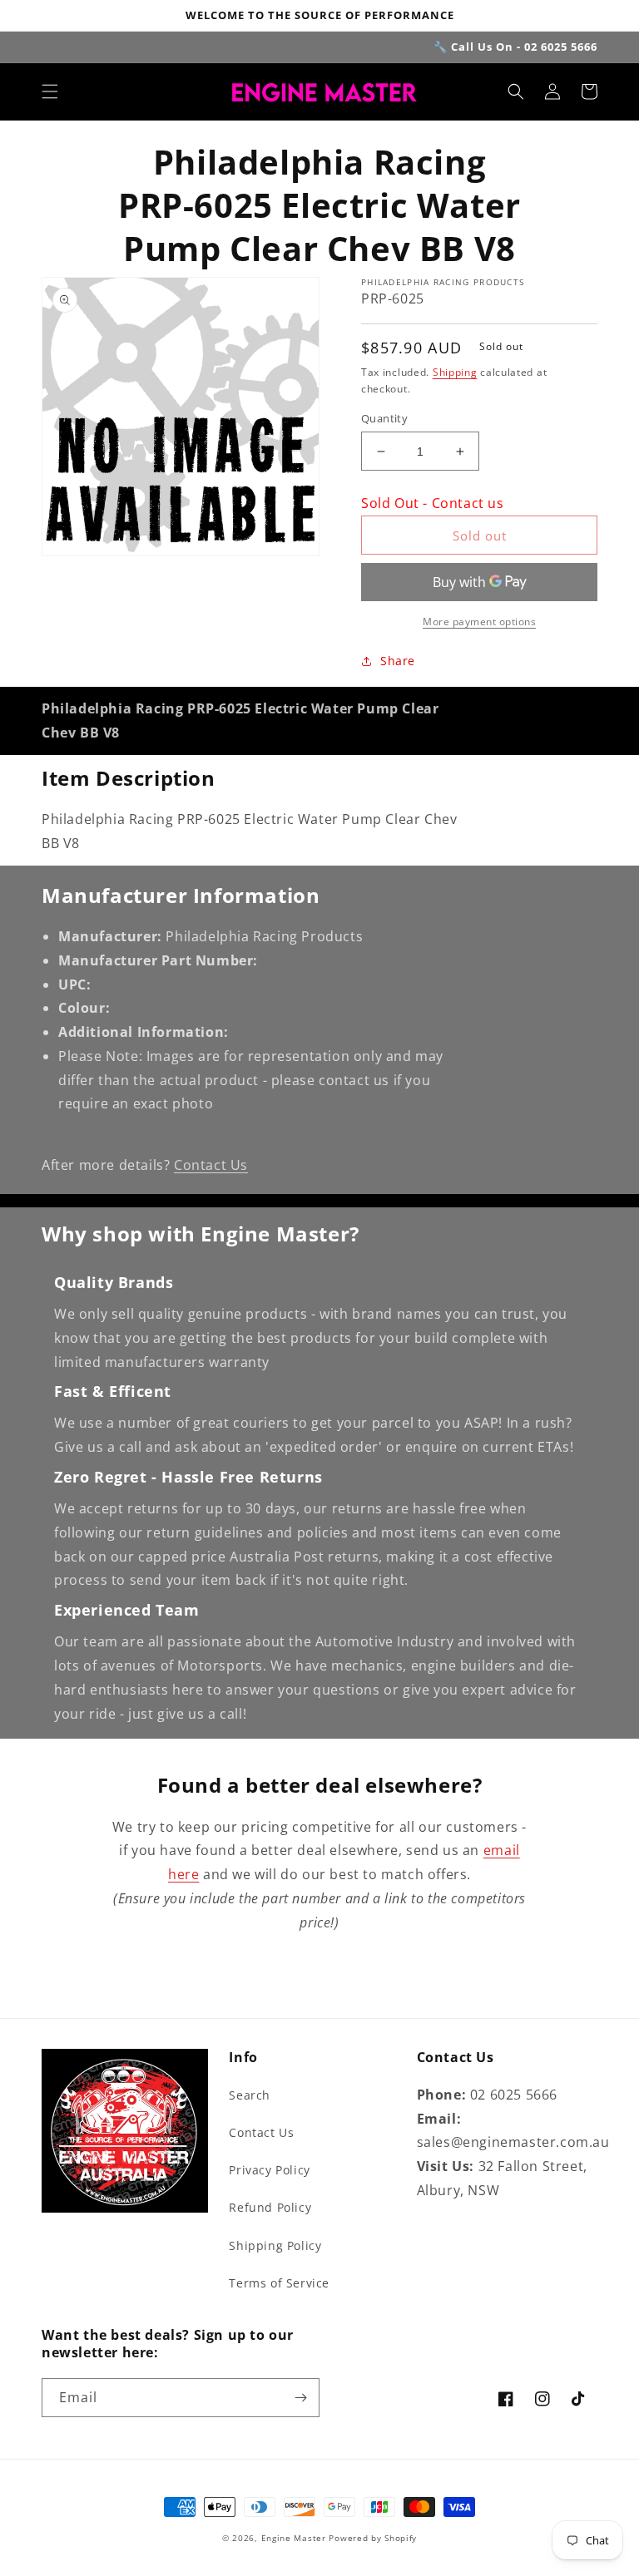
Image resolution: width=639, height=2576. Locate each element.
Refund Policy (270, 2207)
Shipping (455, 372)
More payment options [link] (479, 622)
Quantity (384, 418)
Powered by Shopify (373, 2538)
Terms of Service (279, 2283)
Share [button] (398, 661)
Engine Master (294, 2538)
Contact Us (211, 1165)
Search (250, 2095)
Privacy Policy (269, 2170)
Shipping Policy (275, 2245)
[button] (50, 91)
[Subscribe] (300, 2398)
